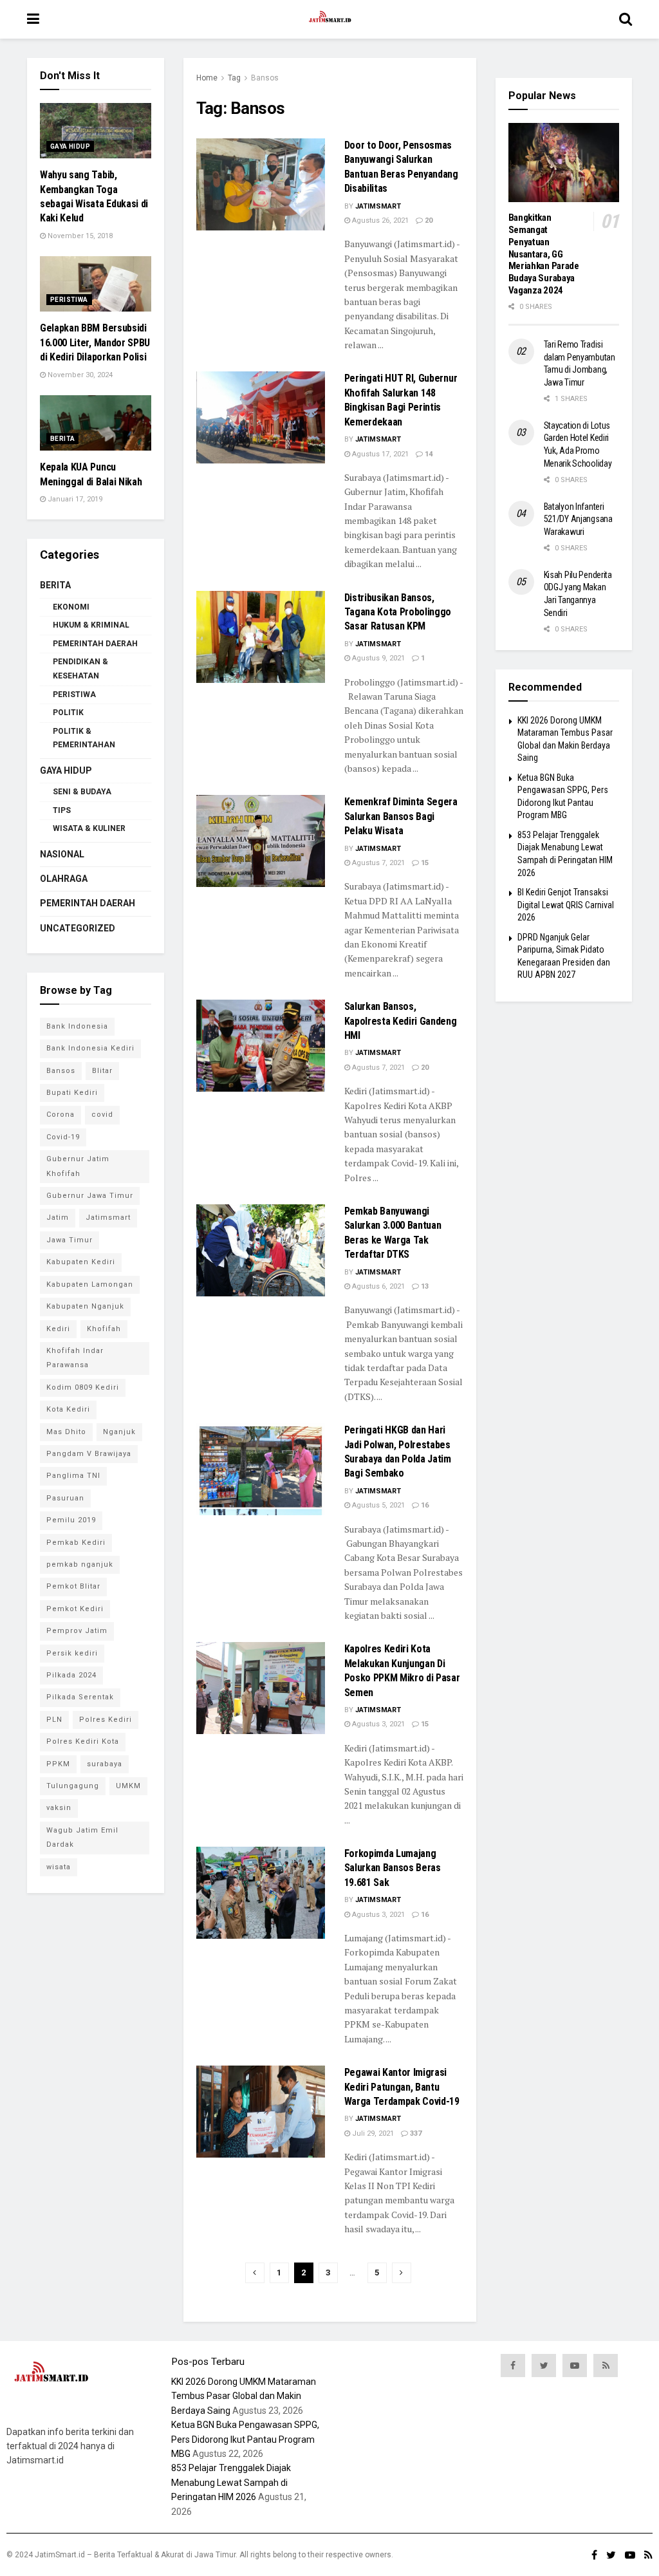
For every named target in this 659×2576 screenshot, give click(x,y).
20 (428, 220)
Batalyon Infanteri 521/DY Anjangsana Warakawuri (578, 519)
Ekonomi (71, 607)
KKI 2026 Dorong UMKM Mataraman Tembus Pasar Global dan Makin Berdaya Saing (244, 2396)
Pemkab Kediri (76, 1543)
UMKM (128, 1786)
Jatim (58, 1218)
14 (428, 454)
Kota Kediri (68, 1409)
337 (415, 2133)
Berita (62, 439)
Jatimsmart (378, 206)
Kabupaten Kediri (81, 1262)
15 (424, 863)
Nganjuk (119, 1432)
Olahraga (64, 879)
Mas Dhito (66, 1432)
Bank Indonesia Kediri (90, 1048)
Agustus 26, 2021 (379, 220)
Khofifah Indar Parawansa (75, 1358)
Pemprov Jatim (77, 1631)
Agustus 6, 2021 (377, 1286)
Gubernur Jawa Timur (90, 1196)
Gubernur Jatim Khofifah (78, 1166)
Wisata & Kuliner (89, 828)
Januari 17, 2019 (74, 499)
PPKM (58, 1764)
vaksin (59, 1808)
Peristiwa (69, 300)
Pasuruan (65, 1498)
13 (424, 1286)
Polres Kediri (106, 1720)
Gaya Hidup (70, 146)
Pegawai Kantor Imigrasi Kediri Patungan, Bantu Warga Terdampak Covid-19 (402, 2087)
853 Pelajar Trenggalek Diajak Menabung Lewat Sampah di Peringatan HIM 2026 (231, 2482)
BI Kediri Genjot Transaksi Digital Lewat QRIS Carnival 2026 (566, 905)
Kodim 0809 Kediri (83, 1387)
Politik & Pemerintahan (84, 738)
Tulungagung (73, 1786)
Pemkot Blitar (73, 1586)
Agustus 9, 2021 (377, 658)
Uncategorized (78, 928)
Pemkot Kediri (75, 1609)
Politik (68, 713)
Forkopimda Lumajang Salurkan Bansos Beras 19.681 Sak (393, 1868)
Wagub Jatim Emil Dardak (82, 1837)
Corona (60, 1115)
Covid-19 (63, 1137)
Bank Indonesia (77, 1026)
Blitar (102, 1071)
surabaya (105, 1764)
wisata (59, 1867)
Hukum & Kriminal (91, 625)
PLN (54, 1720)
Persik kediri (72, 1653)
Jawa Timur (70, 1240)
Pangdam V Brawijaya (89, 1454)
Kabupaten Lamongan (90, 1284)
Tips (62, 810)
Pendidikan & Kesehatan (80, 669)
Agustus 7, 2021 (377, 863)
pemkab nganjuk (80, 1564)
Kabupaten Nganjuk (85, 1306)
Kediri (58, 1329)
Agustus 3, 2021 (377, 1724)
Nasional (62, 854)
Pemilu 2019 (71, 1520)
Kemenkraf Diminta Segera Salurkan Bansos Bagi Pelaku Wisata (401, 816)
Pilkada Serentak (80, 1697)
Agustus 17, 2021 (379, 454)
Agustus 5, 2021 (377, 1505)
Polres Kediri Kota (83, 1741)
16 (424, 1505)
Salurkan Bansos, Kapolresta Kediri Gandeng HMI (401, 1021)
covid (102, 1115)
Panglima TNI (73, 1476)
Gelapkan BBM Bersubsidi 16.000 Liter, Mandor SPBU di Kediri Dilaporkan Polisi (95, 342)
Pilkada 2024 (71, 1675)
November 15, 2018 (79, 236)
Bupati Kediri (72, 1093)
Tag (234, 78)
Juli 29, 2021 (372, 2133)
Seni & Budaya (82, 792)
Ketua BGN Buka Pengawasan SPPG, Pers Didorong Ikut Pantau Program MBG (245, 2439)
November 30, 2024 (79, 375)
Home (207, 78)
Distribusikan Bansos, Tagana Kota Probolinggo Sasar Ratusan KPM (398, 612)
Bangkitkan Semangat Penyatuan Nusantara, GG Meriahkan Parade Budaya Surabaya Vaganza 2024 (544, 254)
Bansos (265, 78)
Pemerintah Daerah (95, 644)
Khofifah (104, 1329)
